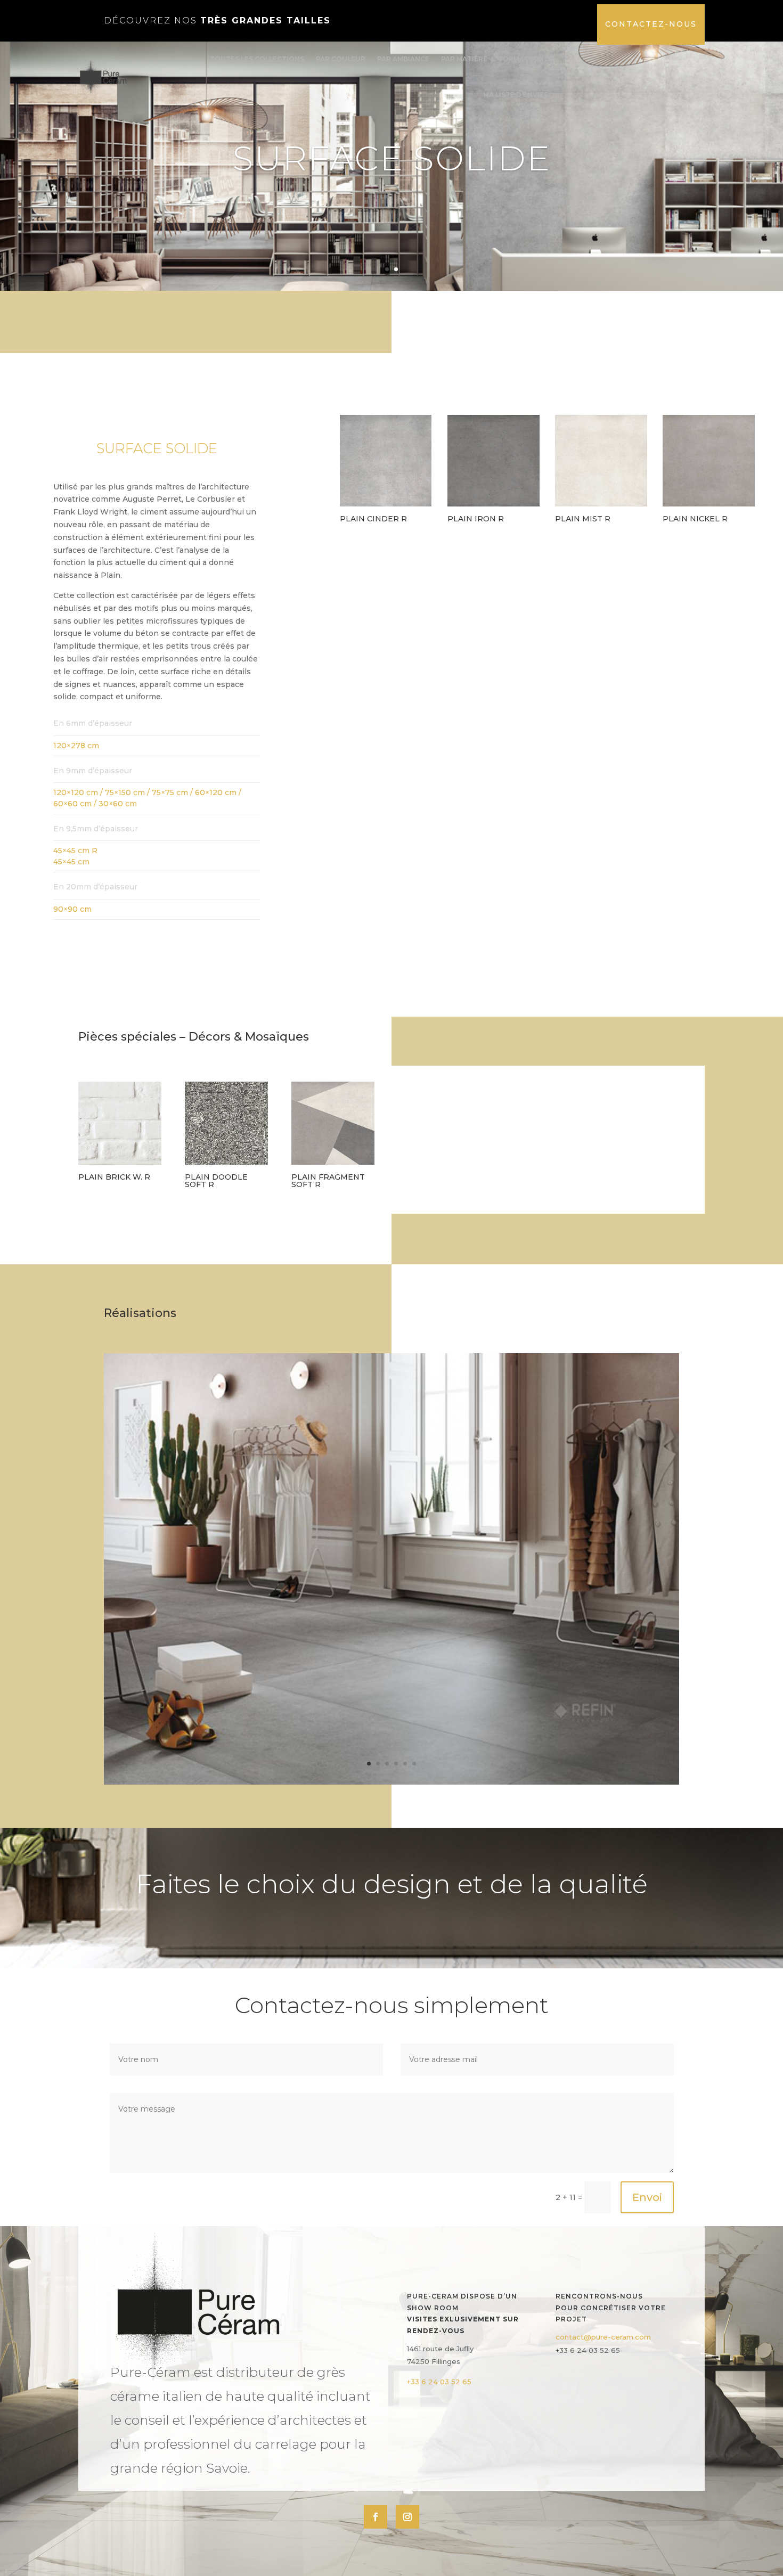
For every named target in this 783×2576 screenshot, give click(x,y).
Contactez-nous (651, 24)
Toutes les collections (257, 59)
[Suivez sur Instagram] (407, 2517)
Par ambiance (403, 59)
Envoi (647, 2197)
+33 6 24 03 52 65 (439, 2382)
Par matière (464, 59)
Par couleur (341, 59)
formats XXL (524, 59)
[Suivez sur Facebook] (376, 2517)
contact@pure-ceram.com (603, 2337)
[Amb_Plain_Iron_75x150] (391, 1782)
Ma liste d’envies (516, 95)
